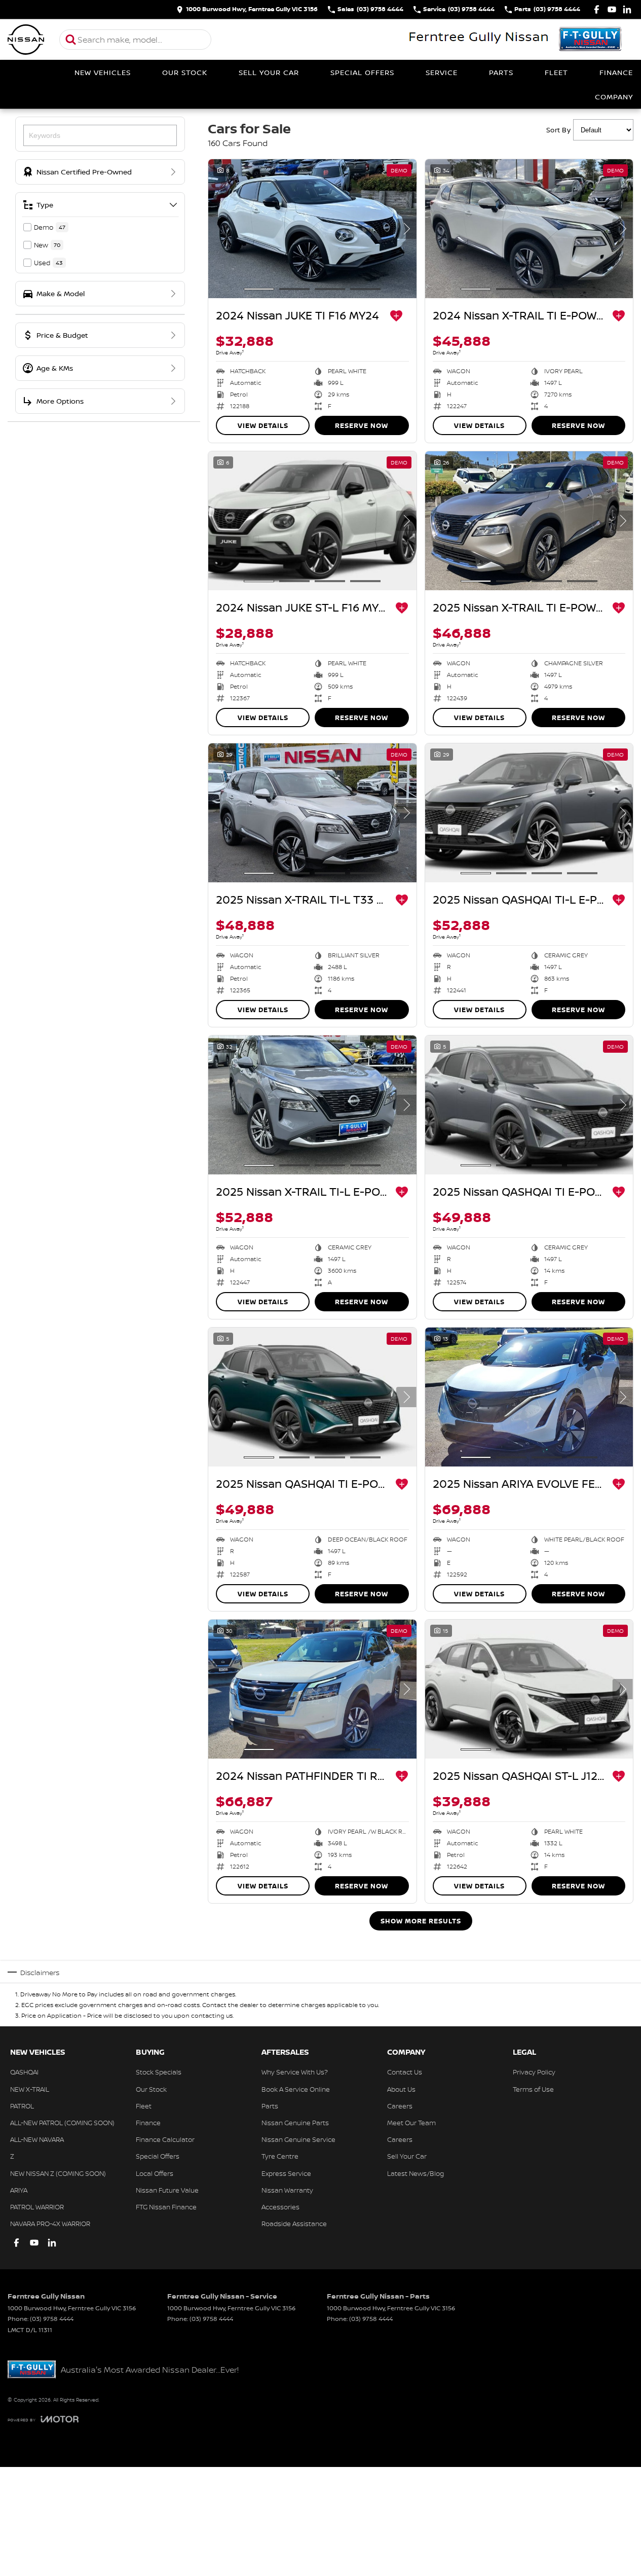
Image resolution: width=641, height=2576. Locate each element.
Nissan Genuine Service (298, 2139)
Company (614, 97)
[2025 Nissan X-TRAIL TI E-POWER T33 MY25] (529, 521)
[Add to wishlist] (396, 316)
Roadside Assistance (294, 2224)
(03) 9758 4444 (52, 2319)
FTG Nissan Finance (166, 2207)
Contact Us (405, 2072)
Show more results (421, 1921)
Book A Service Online (296, 2089)
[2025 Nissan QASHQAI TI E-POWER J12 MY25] (529, 1105)
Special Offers (362, 72)
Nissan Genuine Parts (295, 2123)
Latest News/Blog (416, 2173)
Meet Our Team (411, 2123)
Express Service (286, 2173)
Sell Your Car (269, 72)
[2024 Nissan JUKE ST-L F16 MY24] (312, 521)
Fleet (556, 72)
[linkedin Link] (627, 9)
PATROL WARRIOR (37, 2207)
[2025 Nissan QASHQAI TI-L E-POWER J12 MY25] (529, 813)
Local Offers (155, 2173)
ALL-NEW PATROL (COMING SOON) (62, 2123)
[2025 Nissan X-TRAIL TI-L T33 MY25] (312, 813)
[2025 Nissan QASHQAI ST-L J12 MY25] (529, 1689)
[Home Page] (26, 40)
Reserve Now (362, 425)
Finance (616, 72)
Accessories (280, 2207)
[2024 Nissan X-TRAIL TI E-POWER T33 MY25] (529, 229)
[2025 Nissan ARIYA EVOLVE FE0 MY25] (529, 1397)
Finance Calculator (165, 2139)
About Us (401, 2089)
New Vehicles (103, 72)
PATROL (22, 2106)
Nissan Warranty (287, 2190)
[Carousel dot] (259, 289)
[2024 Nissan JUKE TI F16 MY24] (312, 229)
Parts (501, 72)
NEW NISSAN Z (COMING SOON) (58, 2173)
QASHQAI (24, 2072)
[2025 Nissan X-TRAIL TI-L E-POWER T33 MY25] (312, 1105)
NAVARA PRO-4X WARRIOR (50, 2224)
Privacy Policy (534, 2072)
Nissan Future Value (167, 2190)
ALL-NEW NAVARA (37, 2139)
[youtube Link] (612, 9)
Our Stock (185, 72)
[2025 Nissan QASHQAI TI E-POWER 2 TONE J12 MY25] (312, 1397)
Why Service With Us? (295, 2072)
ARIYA (19, 2190)
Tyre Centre (280, 2156)
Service (442, 72)
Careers (400, 2106)
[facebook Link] (597, 9)
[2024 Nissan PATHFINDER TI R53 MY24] (312, 1689)
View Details (263, 425)
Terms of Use (533, 2089)
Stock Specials (159, 2072)
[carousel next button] (406, 229)
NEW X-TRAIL (30, 2089)
